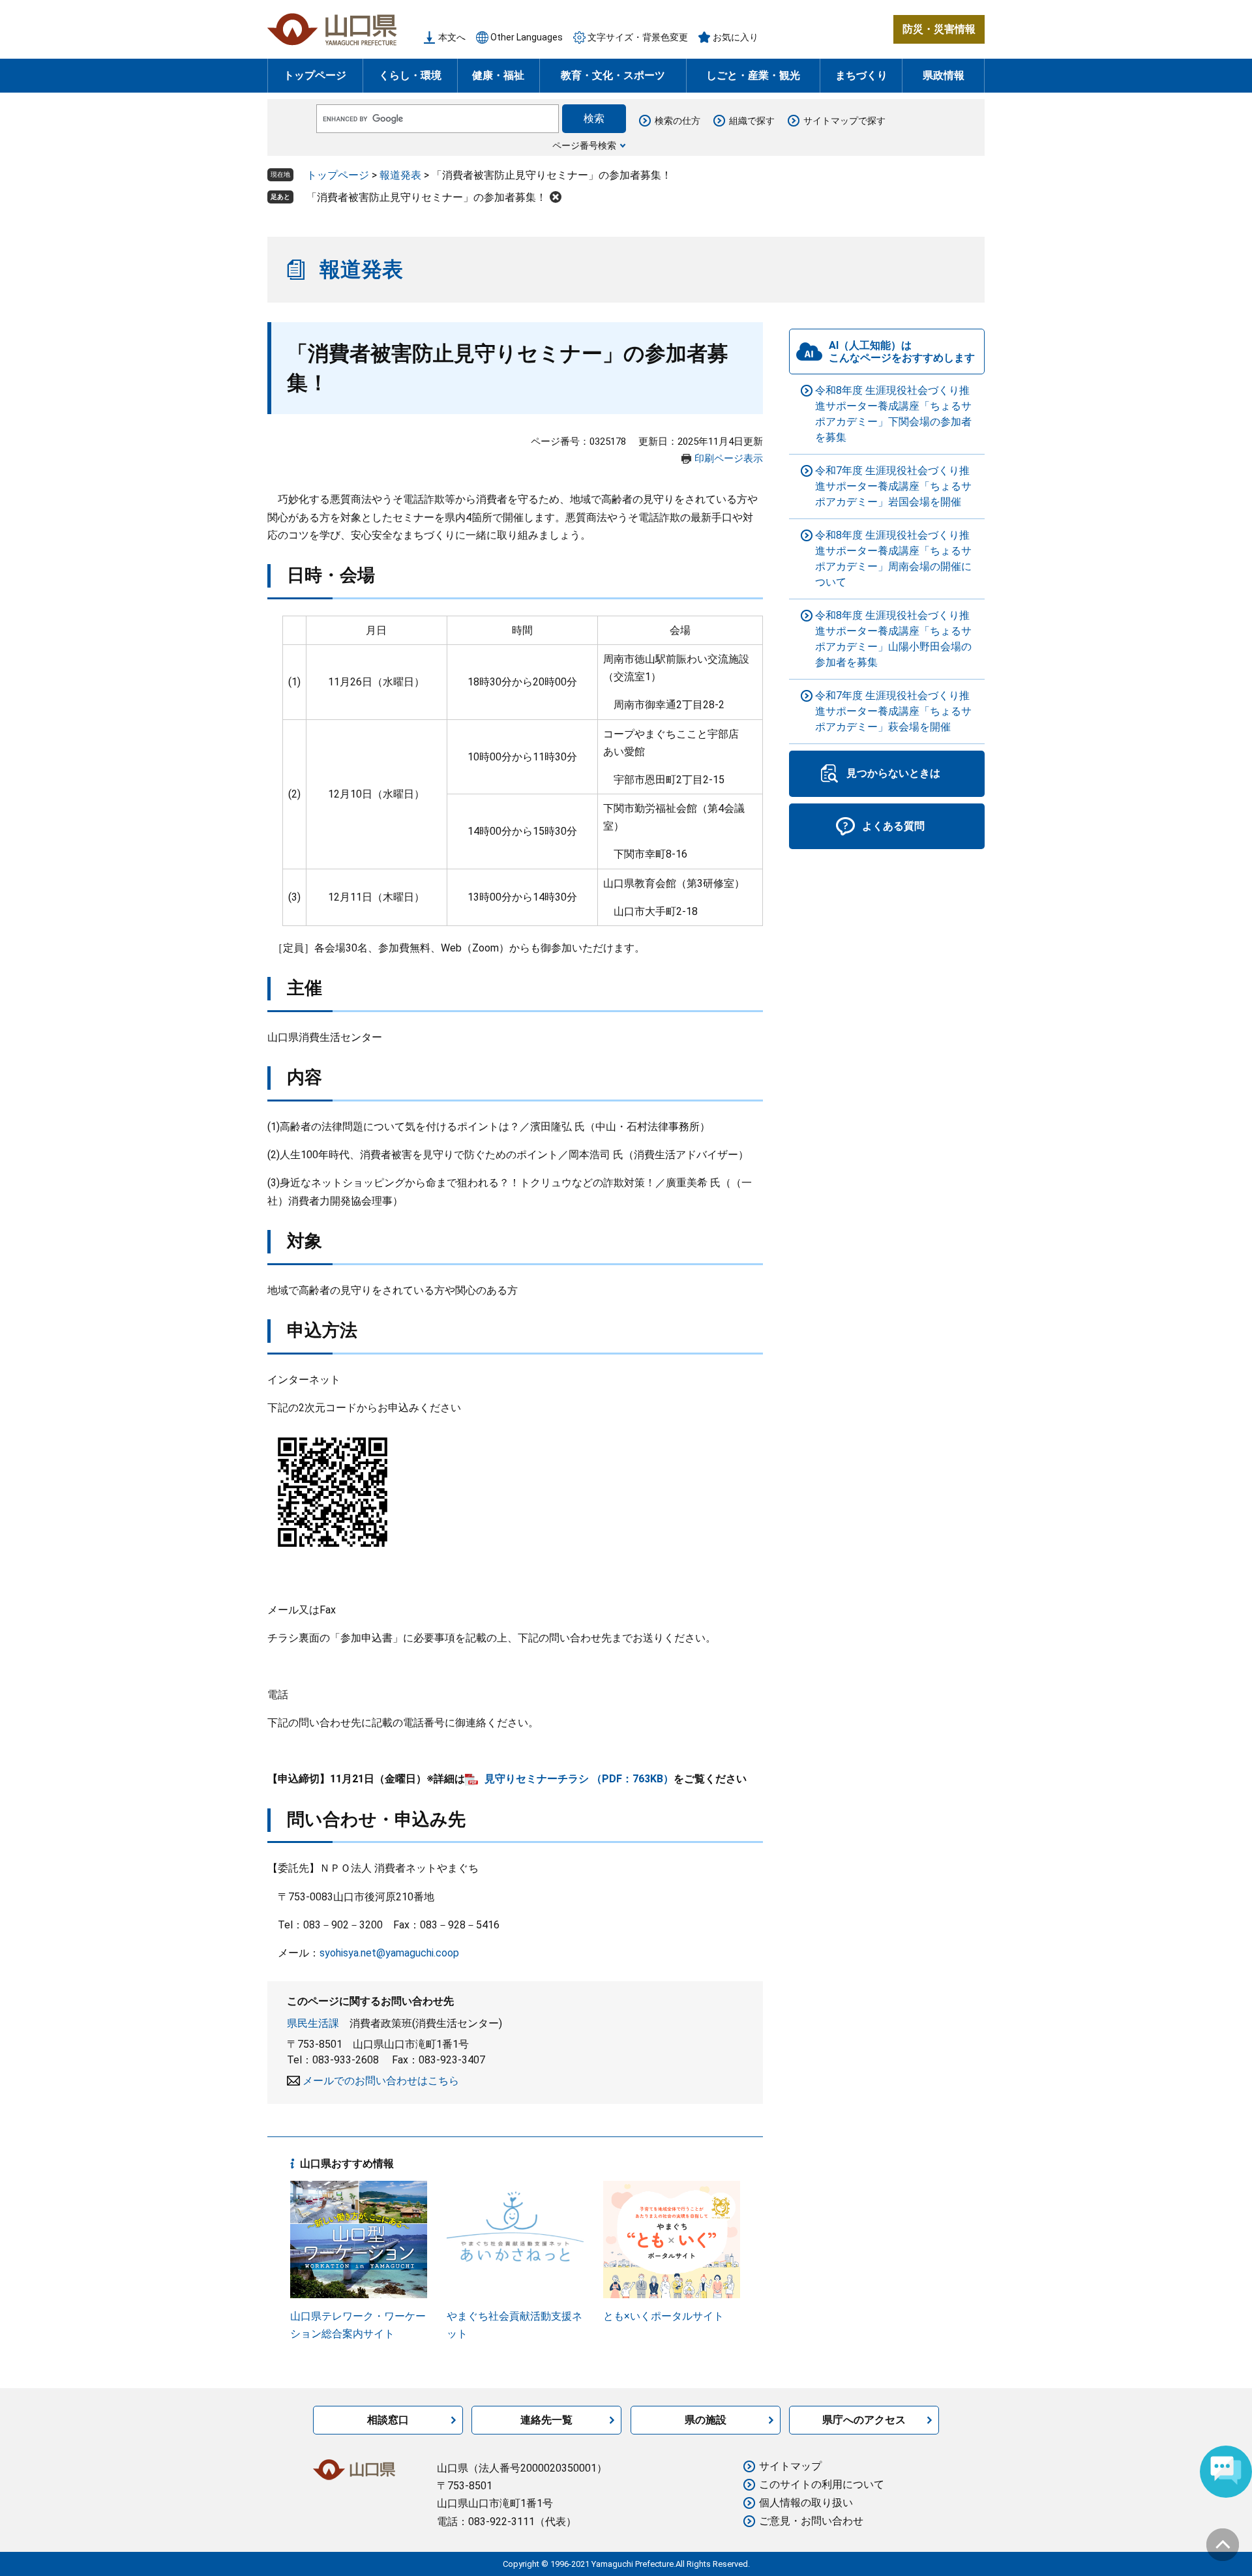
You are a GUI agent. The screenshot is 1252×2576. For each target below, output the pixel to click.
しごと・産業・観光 (753, 75)
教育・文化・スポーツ (613, 75)
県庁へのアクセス (864, 2420)
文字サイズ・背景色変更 (638, 37)
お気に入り (736, 37)
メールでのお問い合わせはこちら (381, 2081)
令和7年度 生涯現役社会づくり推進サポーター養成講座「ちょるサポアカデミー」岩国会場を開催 (893, 486)
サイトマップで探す (844, 121)
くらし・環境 (410, 75)
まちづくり (861, 75)
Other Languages (527, 37)
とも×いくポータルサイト (663, 2316)
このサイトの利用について (822, 2484)
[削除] (556, 197)
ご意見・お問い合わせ (811, 2521)
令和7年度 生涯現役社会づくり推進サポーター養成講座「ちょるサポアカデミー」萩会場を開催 (893, 711)
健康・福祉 (498, 75)
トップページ (315, 75)
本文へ (452, 37)
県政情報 (944, 75)
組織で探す (752, 121)
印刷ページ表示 (729, 458)
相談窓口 (388, 2420)
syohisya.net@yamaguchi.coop (389, 1953)
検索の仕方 (678, 121)
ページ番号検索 (584, 145)
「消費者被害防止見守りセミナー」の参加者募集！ (426, 197)
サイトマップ (790, 2466)
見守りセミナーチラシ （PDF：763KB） (579, 1779)
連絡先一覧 (546, 2420)
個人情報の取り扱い (806, 2503)
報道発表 (400, 175)
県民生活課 (313, 2023)
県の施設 (706, 2420)
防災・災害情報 (939, 29)
